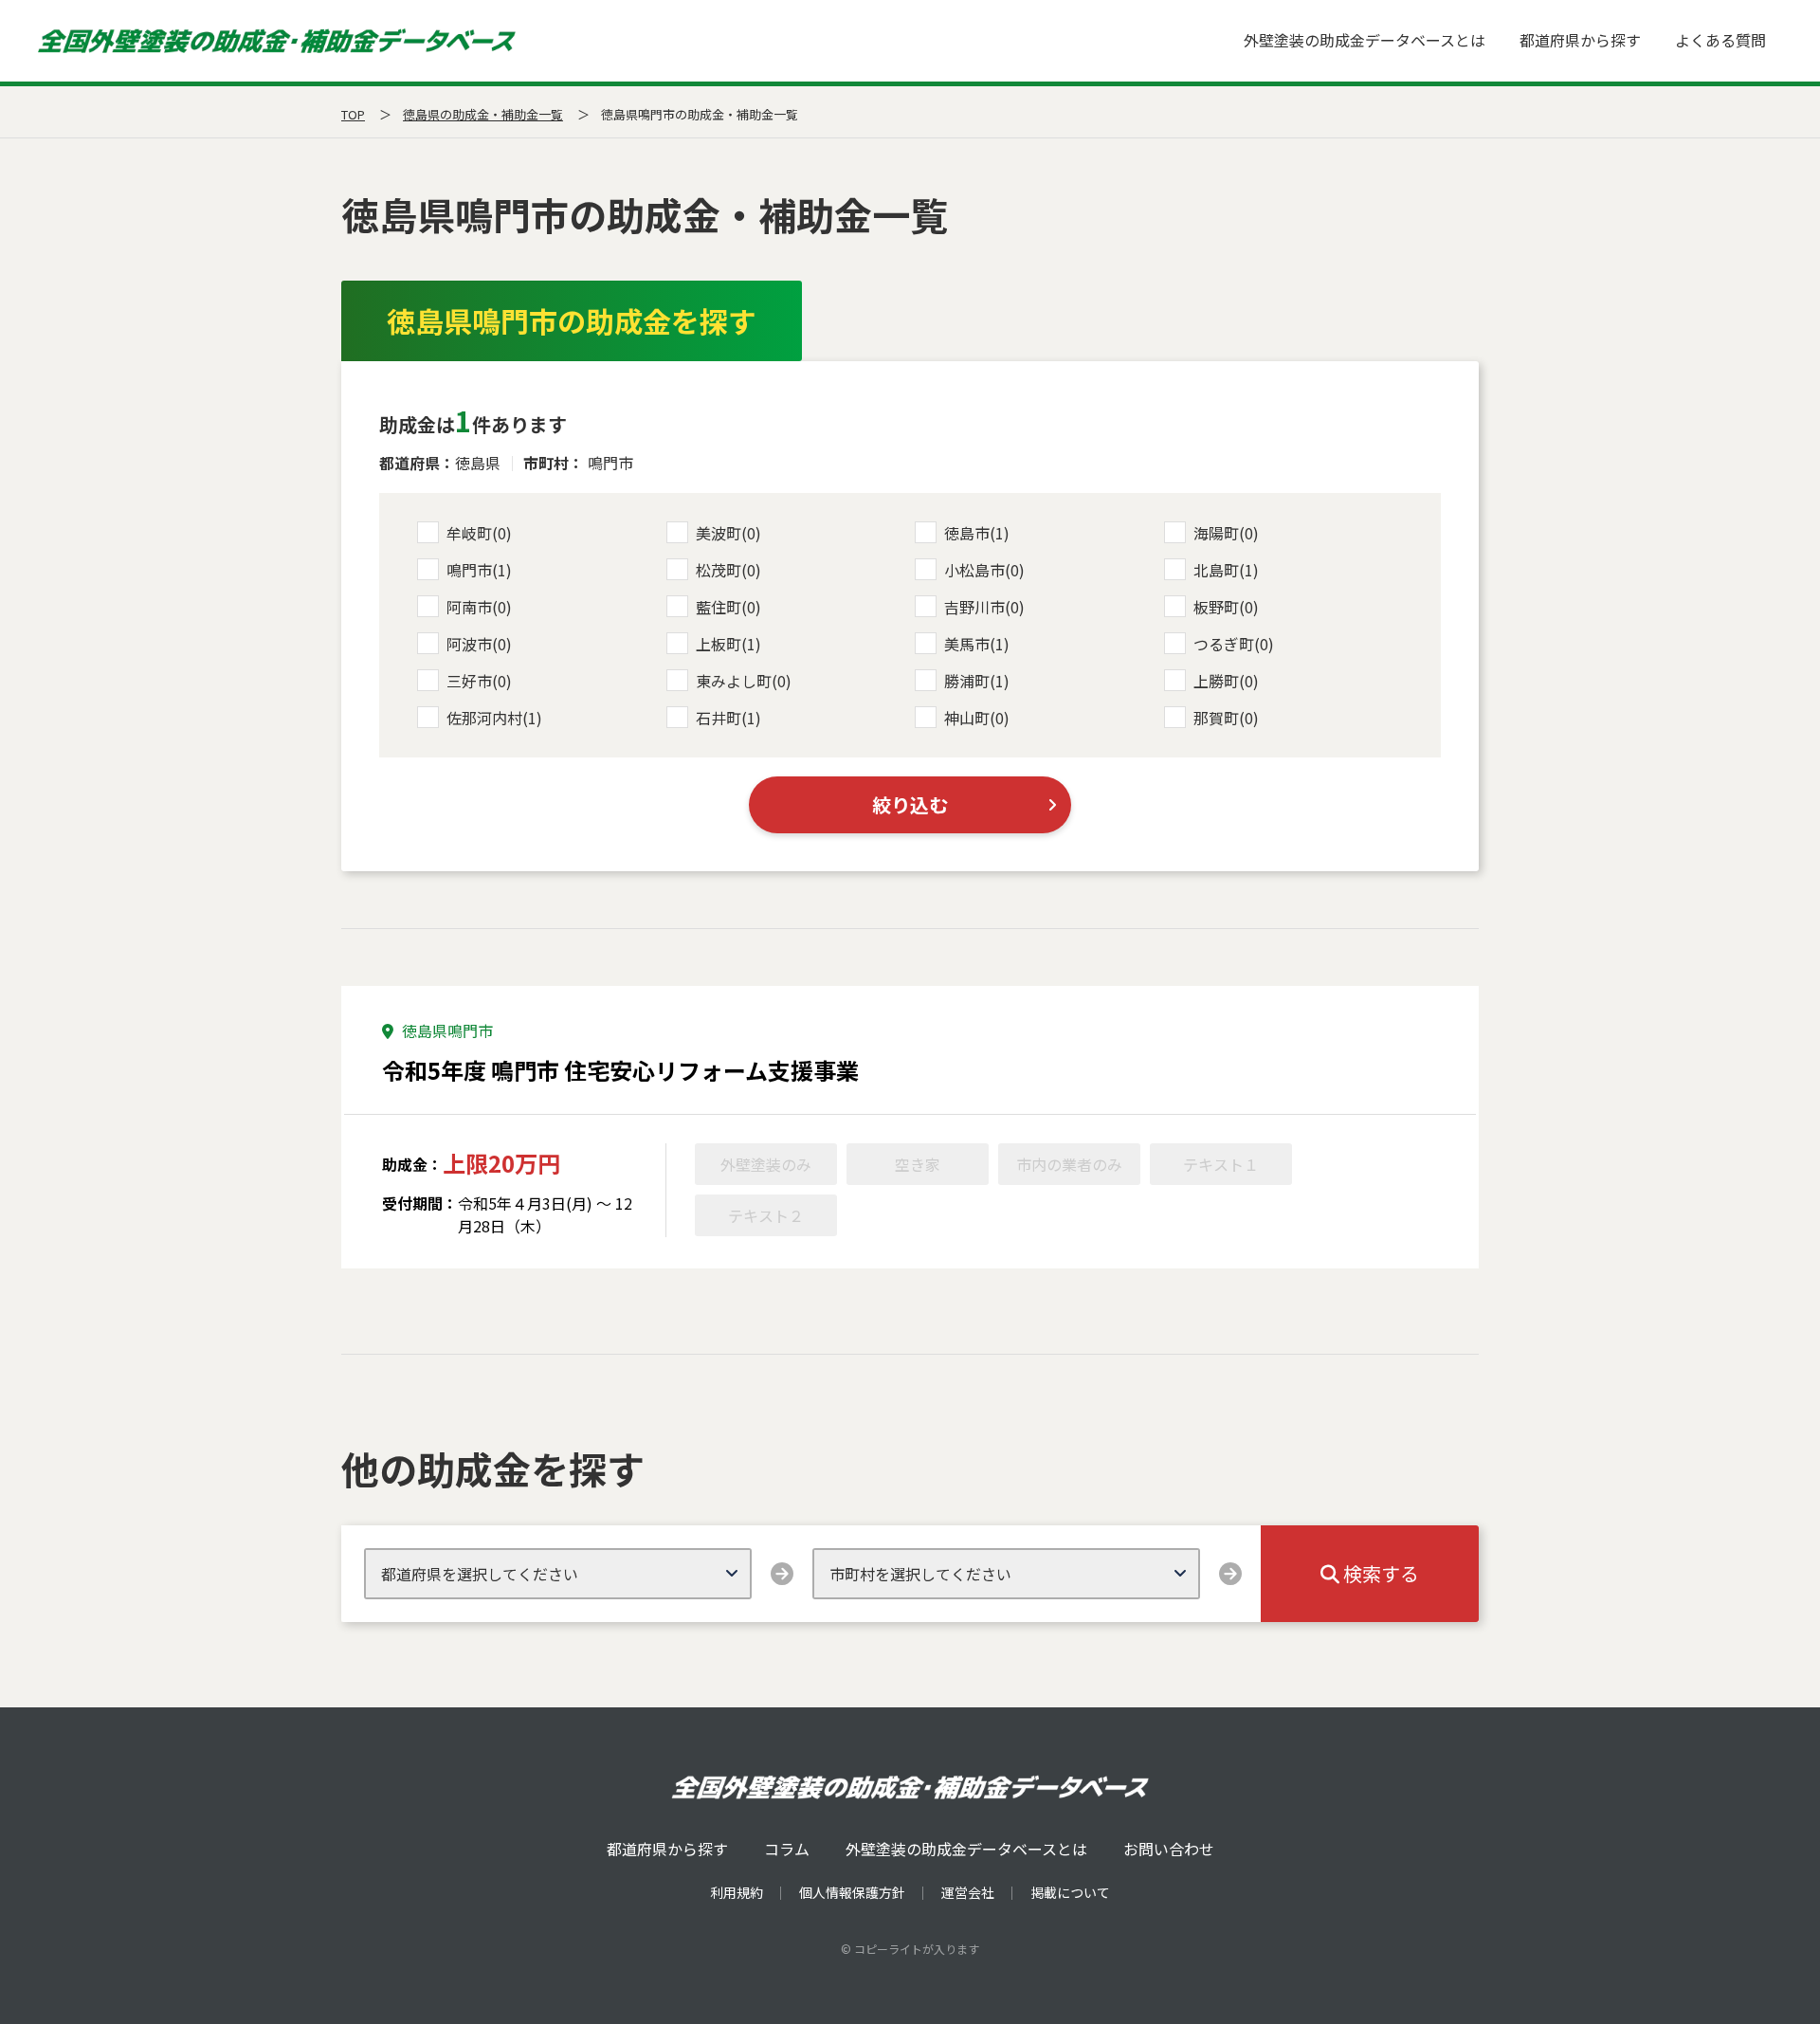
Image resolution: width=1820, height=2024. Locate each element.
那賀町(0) (1226, 718)
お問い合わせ (1169, 1849)
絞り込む (910, 804)
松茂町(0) (728, 570)
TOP (353, 114)
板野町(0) (1226, 607)
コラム (787, 1849)
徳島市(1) (977, 533)
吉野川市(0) (984, 607)
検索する (1379, 1573)
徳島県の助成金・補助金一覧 (483, 114)
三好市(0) (479, 681)
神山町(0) (977, 718)
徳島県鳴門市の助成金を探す (572, 320)
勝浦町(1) (977, 681)
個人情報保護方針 (852, 1892)
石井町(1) (728, 718)
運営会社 (968, 1892)
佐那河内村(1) (494, 718)
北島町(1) (1226, 570)
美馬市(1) (977, 644)
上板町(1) (728, 644)
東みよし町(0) (744, 681)
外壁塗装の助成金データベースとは (1365, 40)
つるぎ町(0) (1234, 644)
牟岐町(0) (479, 533)
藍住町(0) (728, 607)
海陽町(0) (1226, 533)
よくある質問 (1720, 40)
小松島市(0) (984, 570)
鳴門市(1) (479, 570)
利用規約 (737, 1892)
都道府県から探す (1580, 40)
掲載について (1070, 1892)
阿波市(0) (479, 644)
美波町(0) (728, 533)
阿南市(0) (479, 607)
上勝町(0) (1226, 681)
